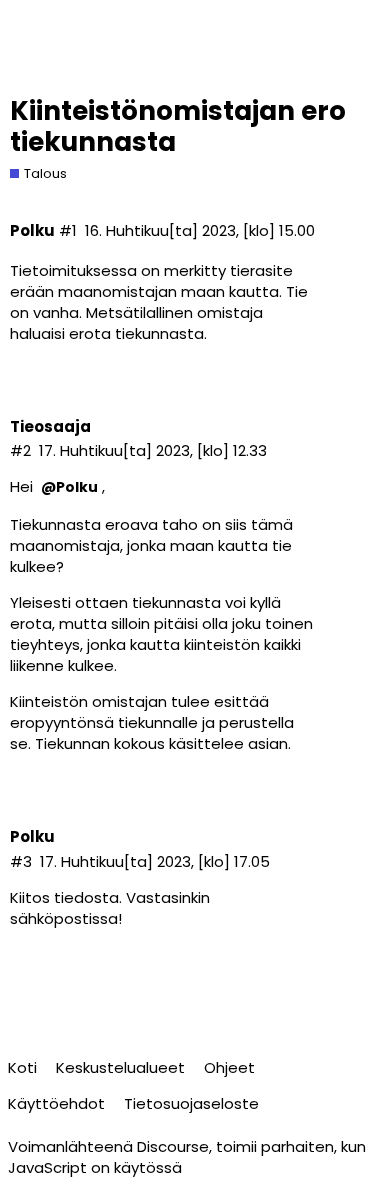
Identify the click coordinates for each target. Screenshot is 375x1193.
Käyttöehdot (56, 1103)
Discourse (173, 1146)
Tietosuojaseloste (191, 1103)
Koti (22, 1067)
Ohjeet (229, 1067)
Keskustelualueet (120, 1067)
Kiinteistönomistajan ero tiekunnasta (178, 126)
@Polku (69, 487)
